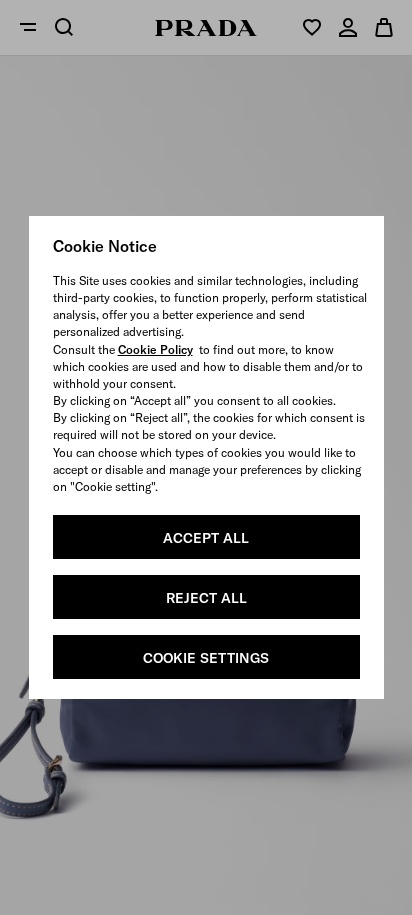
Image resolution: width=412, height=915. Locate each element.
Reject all (206, 598)
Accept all (206, 538)
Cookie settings (206, 658)
